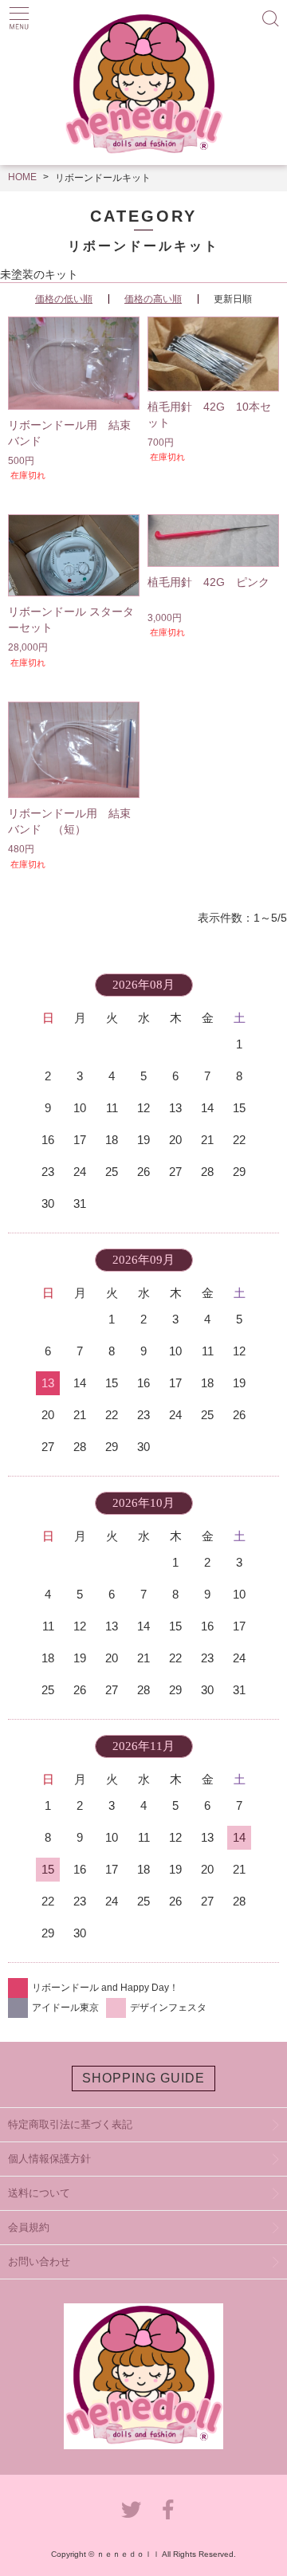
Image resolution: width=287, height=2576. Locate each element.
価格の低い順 (64, 299)
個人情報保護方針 (49, 2159)
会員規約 (29, 2227)
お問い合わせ (39, 2261)
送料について (39, 2193)
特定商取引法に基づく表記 (70, 2124)
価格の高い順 (153, 299)
